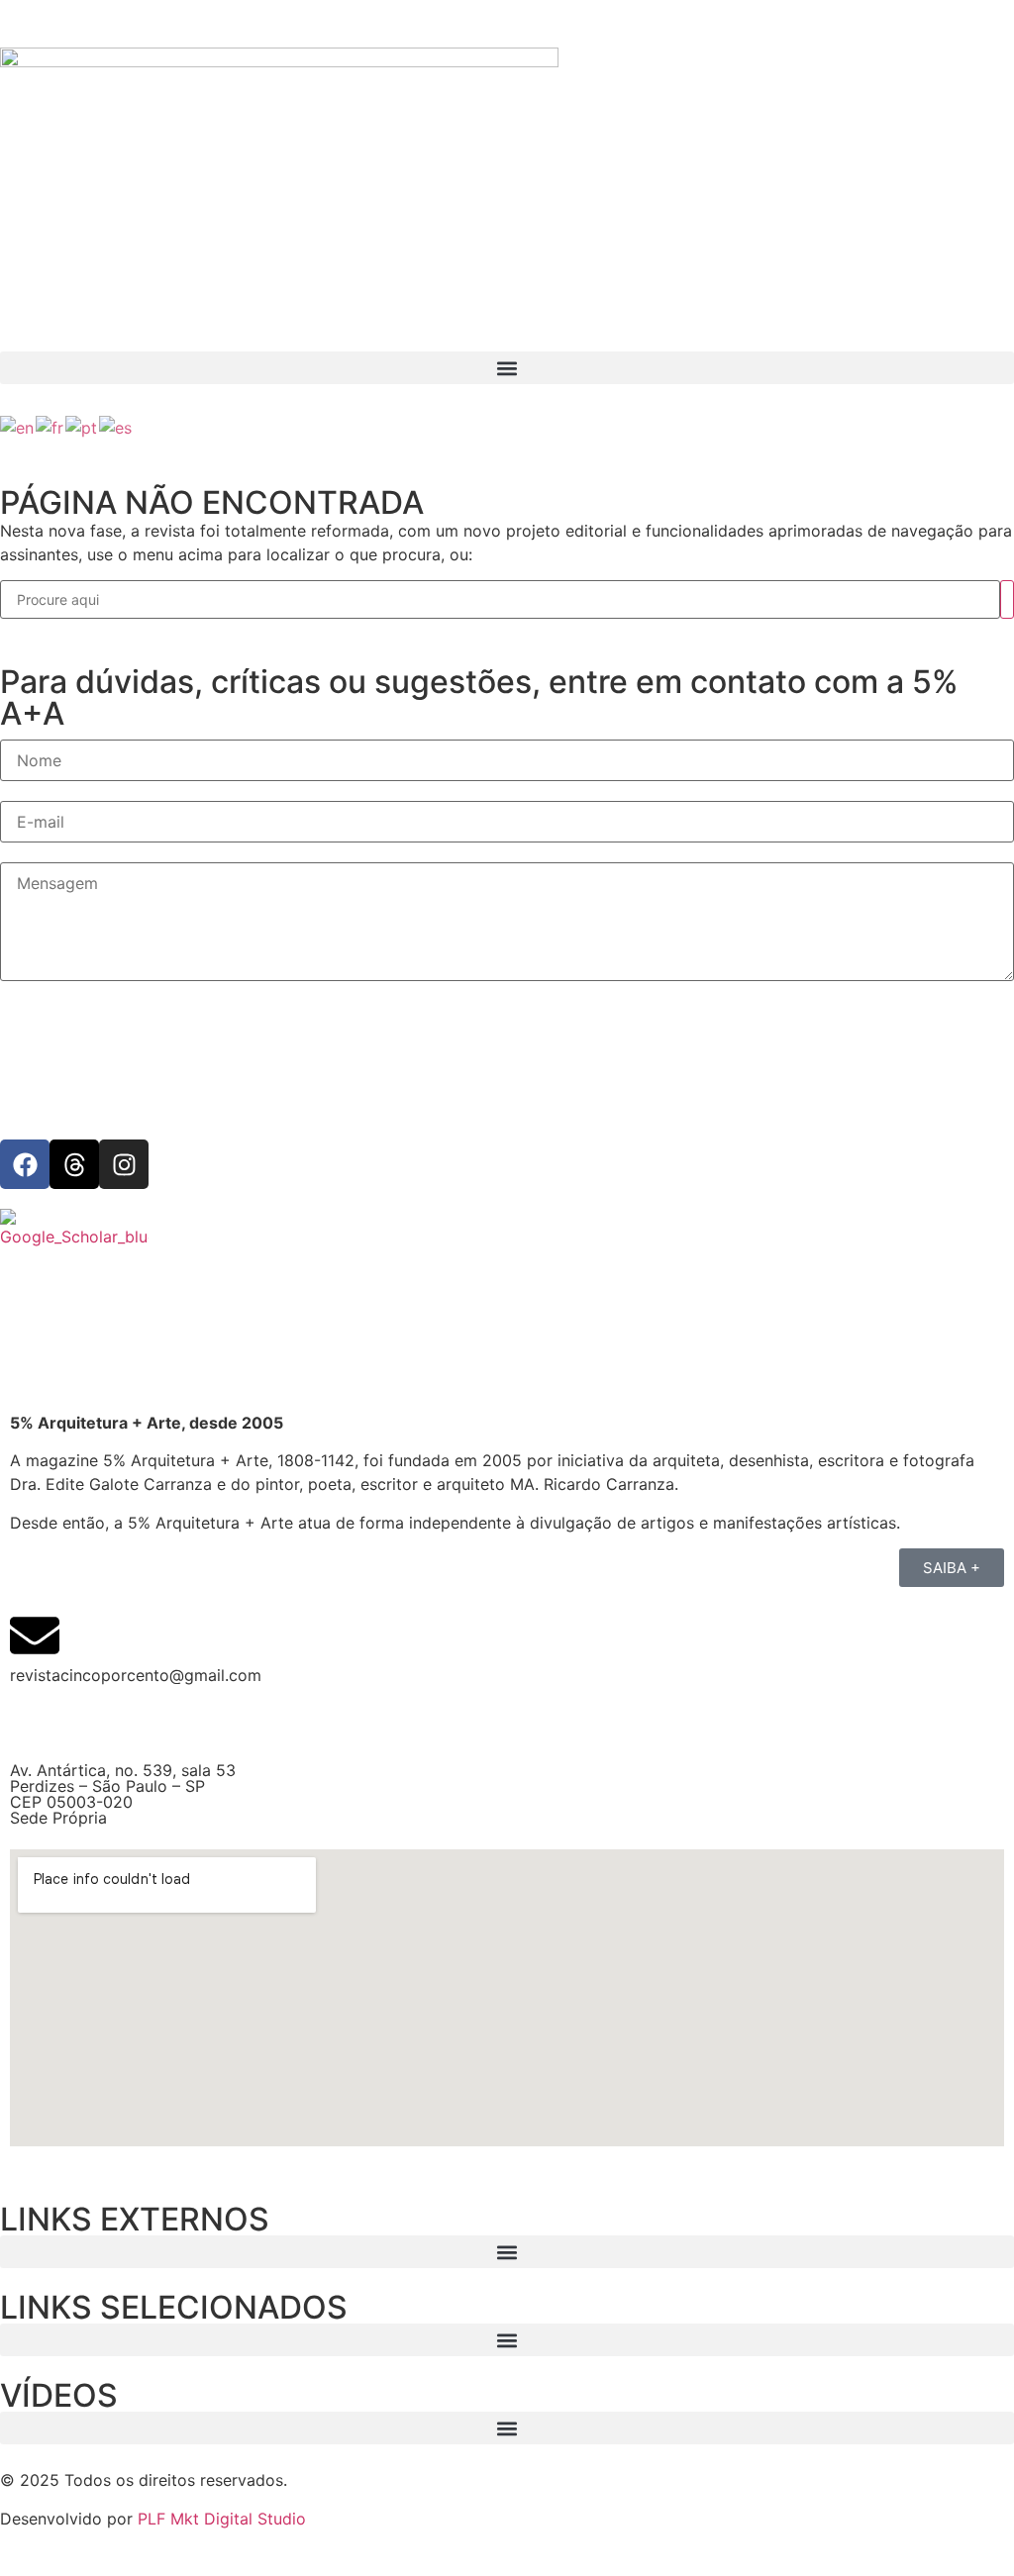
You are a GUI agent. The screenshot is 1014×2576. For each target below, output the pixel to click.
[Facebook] (25, 1164)
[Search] (1007, 599)
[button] (507, 368)
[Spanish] (116, 426)
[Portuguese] (82, 426)
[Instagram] (124, 1164)
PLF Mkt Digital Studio (222, 2519)
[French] (51, 426)
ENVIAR (46, 1022)
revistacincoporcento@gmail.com (136, 1675)
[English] (18, 426)
